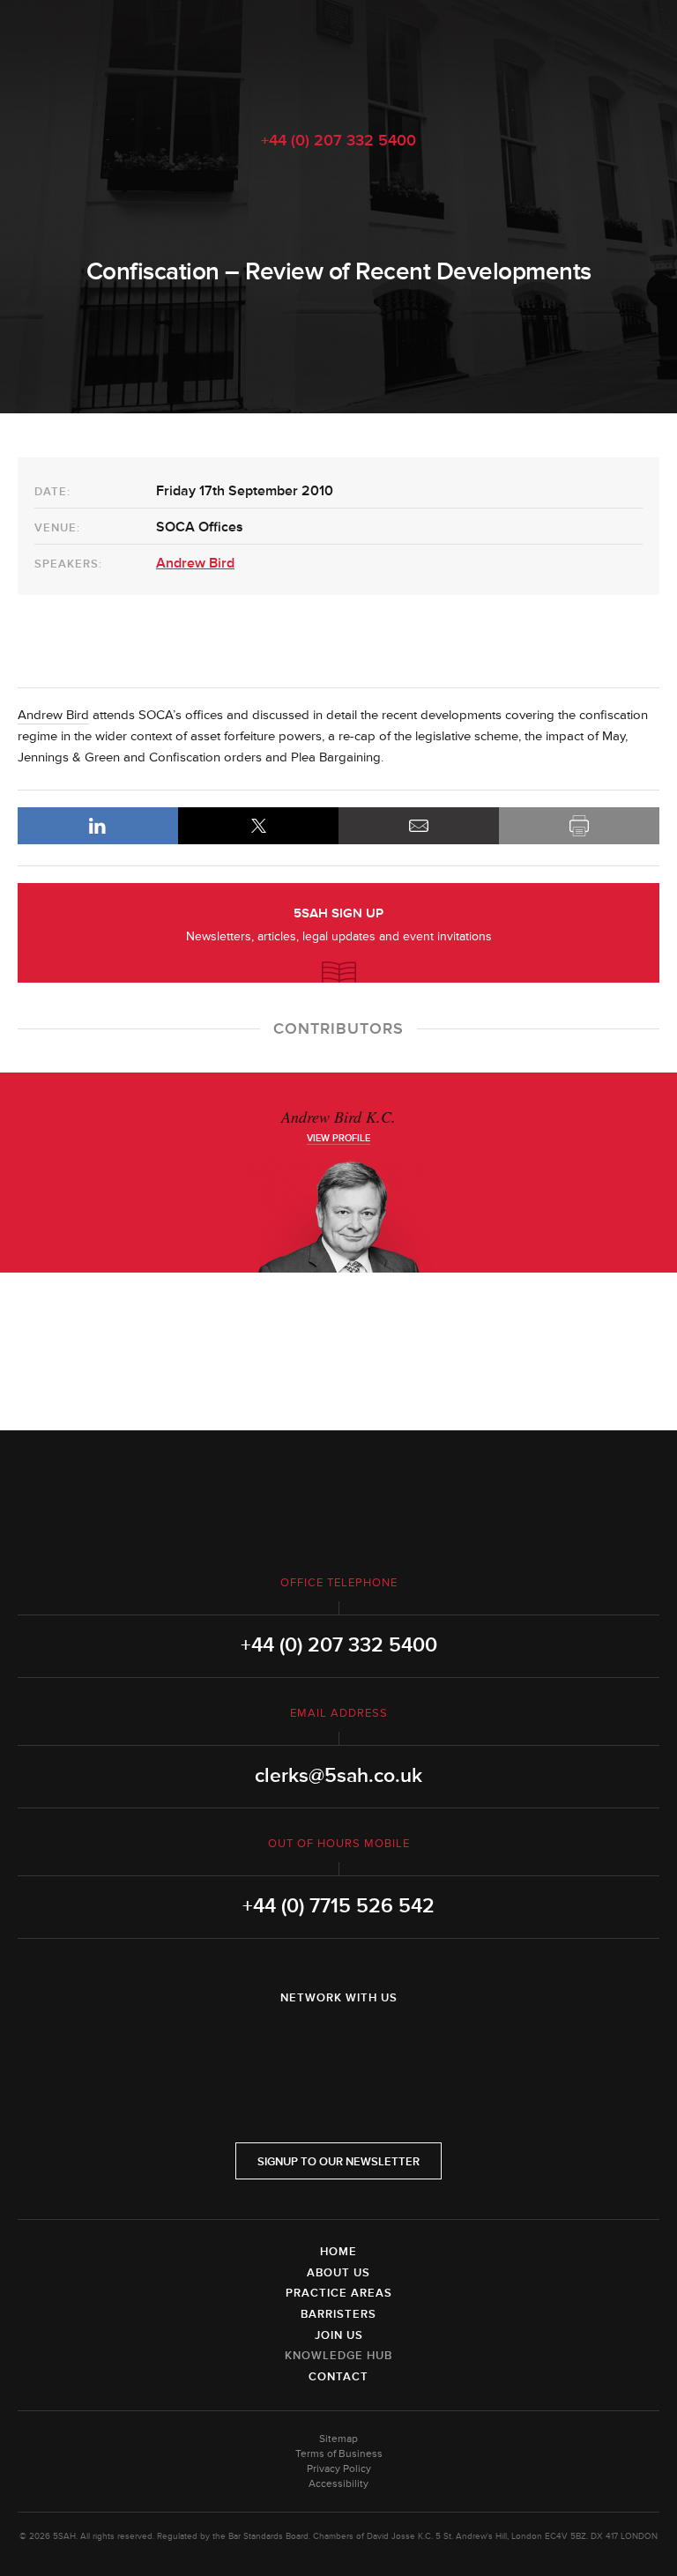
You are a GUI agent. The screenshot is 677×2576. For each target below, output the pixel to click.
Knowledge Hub (338, 2356)
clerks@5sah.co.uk (338, 1776)
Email (419, 826)
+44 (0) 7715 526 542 (338, 1906)
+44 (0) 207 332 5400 (338, 140)
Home (338, 2252)
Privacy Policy (339, 2469)
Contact (338, 2377)
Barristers (338, 2314)
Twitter (338, 2044)
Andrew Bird (195, 563)
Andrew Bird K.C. (338, 1117)
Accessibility (338, 2484)
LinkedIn (98, 826)
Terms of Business (339, 2454)
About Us (338, 2273)
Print (579, 826)
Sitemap (338, 2439)
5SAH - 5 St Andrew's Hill (338, 56)
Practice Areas (339, 2293)
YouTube (388, 2044)
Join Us (339, 2335)
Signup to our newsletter (338, 2162)
